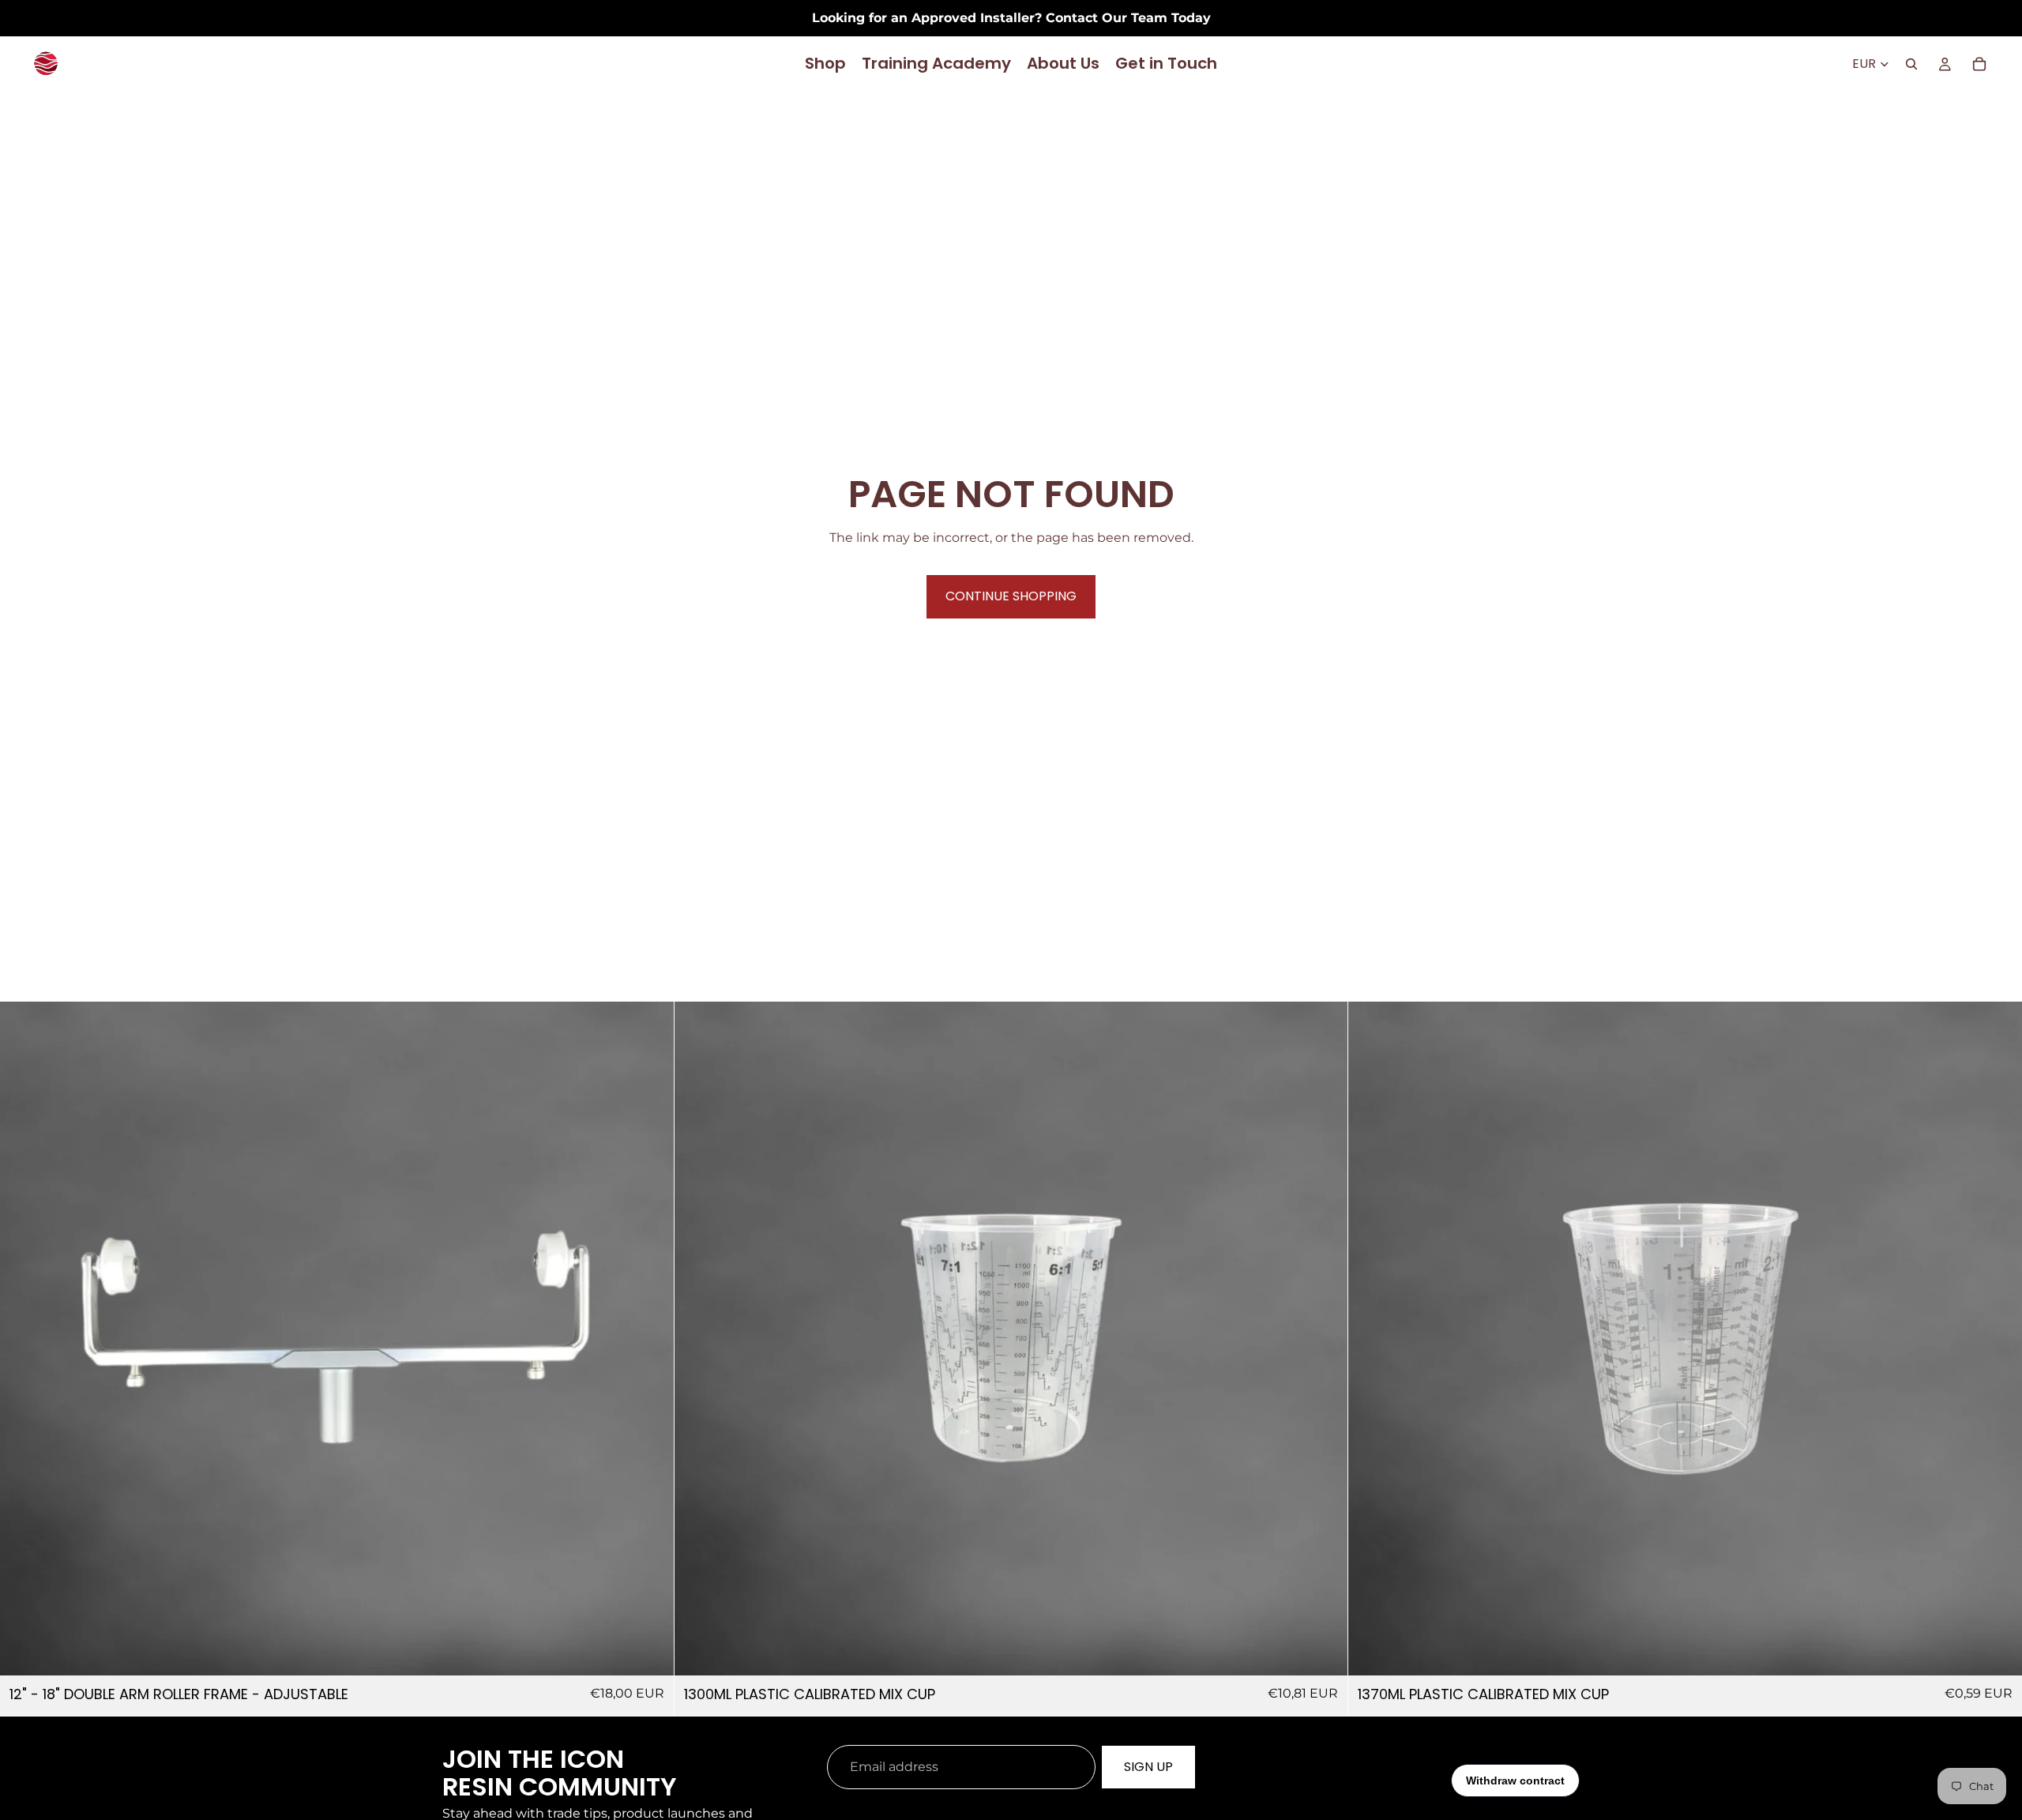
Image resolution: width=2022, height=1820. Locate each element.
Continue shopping (1011, 596)
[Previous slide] (24, 1339)
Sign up (1148, 1767)
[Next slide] (650, 1339)
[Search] (1911, 64)
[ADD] (649, 1652)
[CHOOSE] (1324, 1652)
